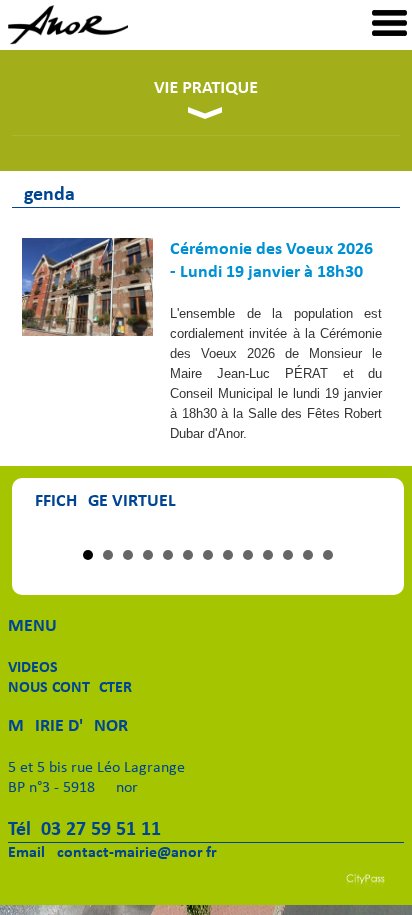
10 (268, 555)
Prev (50, 533)
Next (366, 533)
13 (328, 555)
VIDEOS (33, 668)
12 (308, 555)
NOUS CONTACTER (70, 688)
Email (26, 853)
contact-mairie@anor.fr (137, 853)
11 (288, 555)
